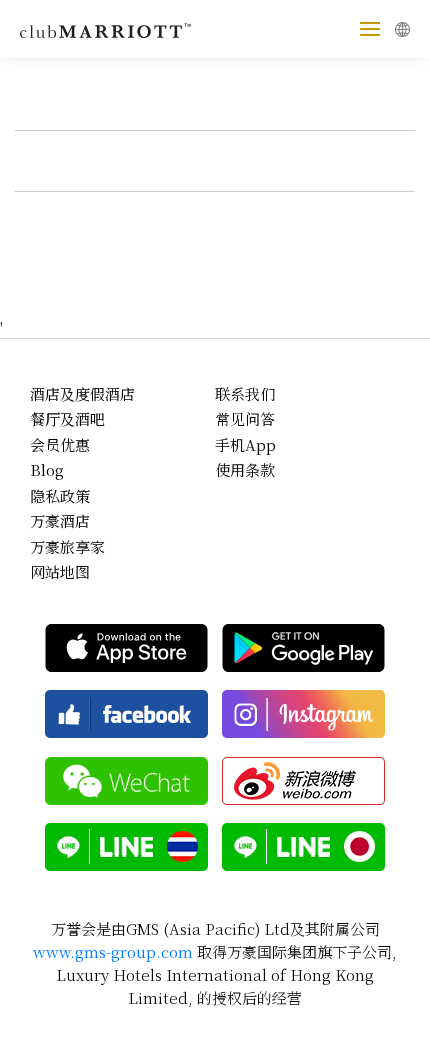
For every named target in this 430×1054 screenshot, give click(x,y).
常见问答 (245, 418)
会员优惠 (60, 444)
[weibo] (303, 781)
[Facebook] (126, 714)
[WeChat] (126, 781)
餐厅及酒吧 (67, 418)
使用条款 (245, 469)
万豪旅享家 (67, 546)
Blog (47, 469)
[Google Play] (303, 648)
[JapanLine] (303, 847)
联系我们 (245, 393)
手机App (245, 444)
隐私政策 (60, 495)
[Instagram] (303, 714)
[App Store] (126, 648)
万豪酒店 (60, 520)
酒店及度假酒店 (82, 393)
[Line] (126, 847)
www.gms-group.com (113, 951)
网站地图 (60, 571)
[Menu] (370, 29)
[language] (402, 29)
